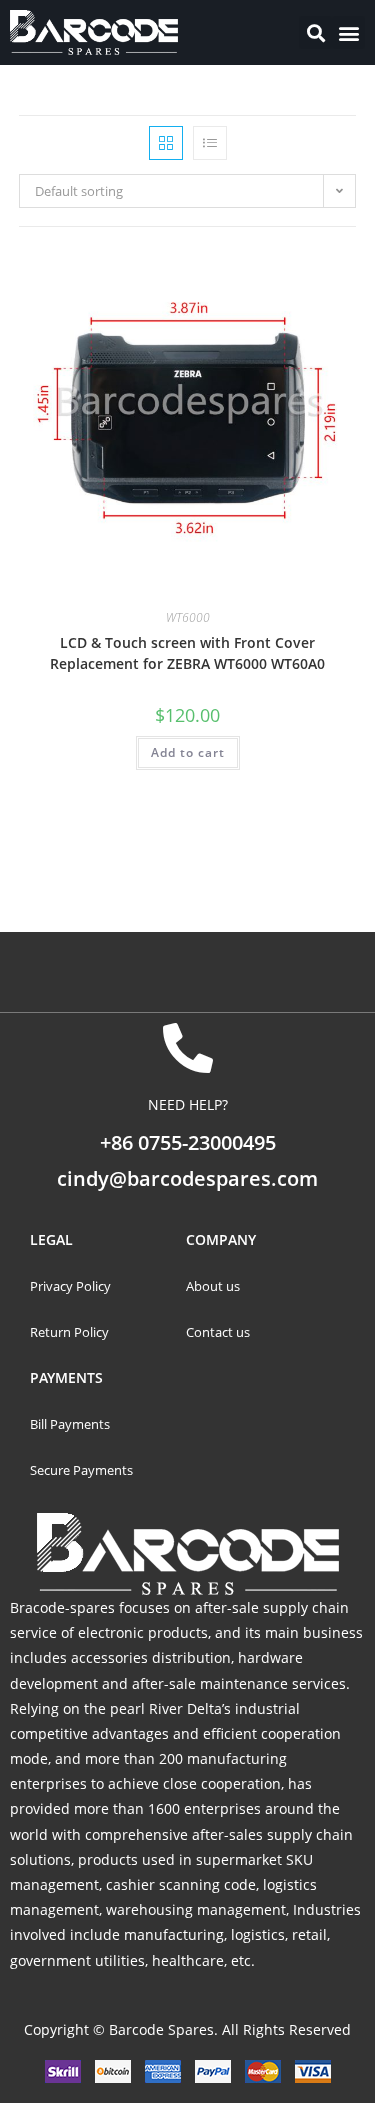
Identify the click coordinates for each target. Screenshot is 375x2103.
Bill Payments (71, 1424)
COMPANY (221, 1239)
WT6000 (188, 617)
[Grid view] (166, 143)
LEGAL (51, 1239)
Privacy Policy (70, 1286)
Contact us (218, 1332)
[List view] (210, 143)
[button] (348, 32)
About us (213, 1286)
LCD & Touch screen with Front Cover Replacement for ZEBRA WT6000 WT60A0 (187, 653)
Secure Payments (83, 1470)
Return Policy (69, 1332)
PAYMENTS (66, 1377)
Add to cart (188, 752)
